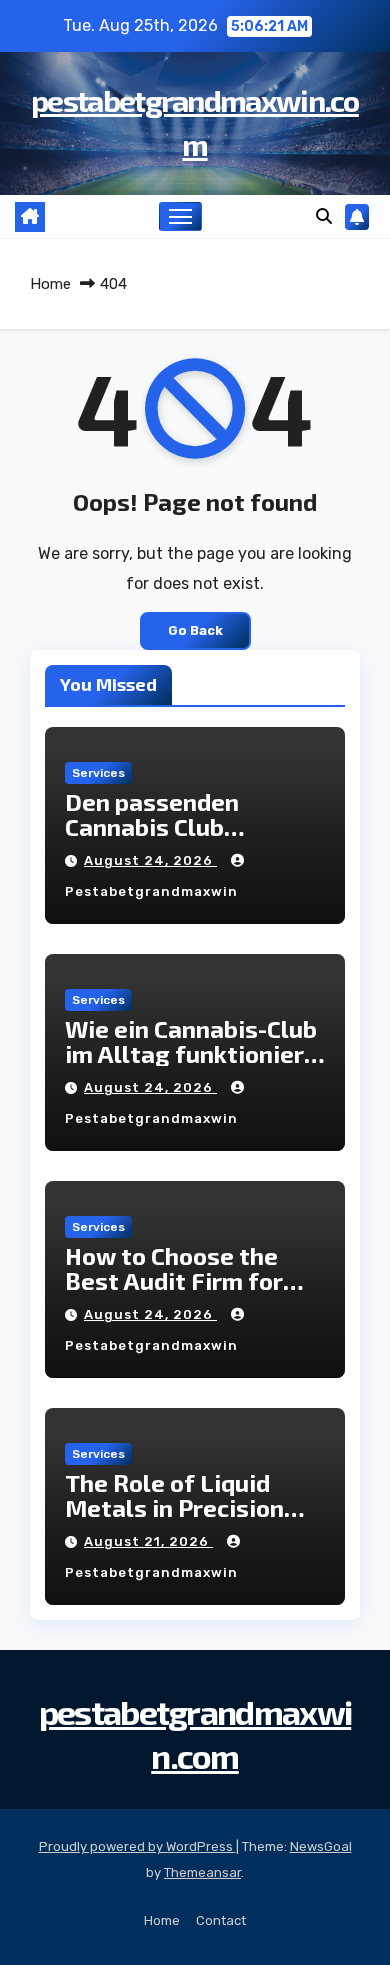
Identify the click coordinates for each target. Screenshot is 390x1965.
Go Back (195, 630)
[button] (324, 216)
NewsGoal (321, 1846)
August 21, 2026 (148, 1541)
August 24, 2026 (150, 860)
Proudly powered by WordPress (137, 1846)
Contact (221, 1920)
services (98, 773)
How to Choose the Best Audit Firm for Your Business (174, 1280)
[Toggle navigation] (181, 217)
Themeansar (202, 1872)
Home (50, 284)
